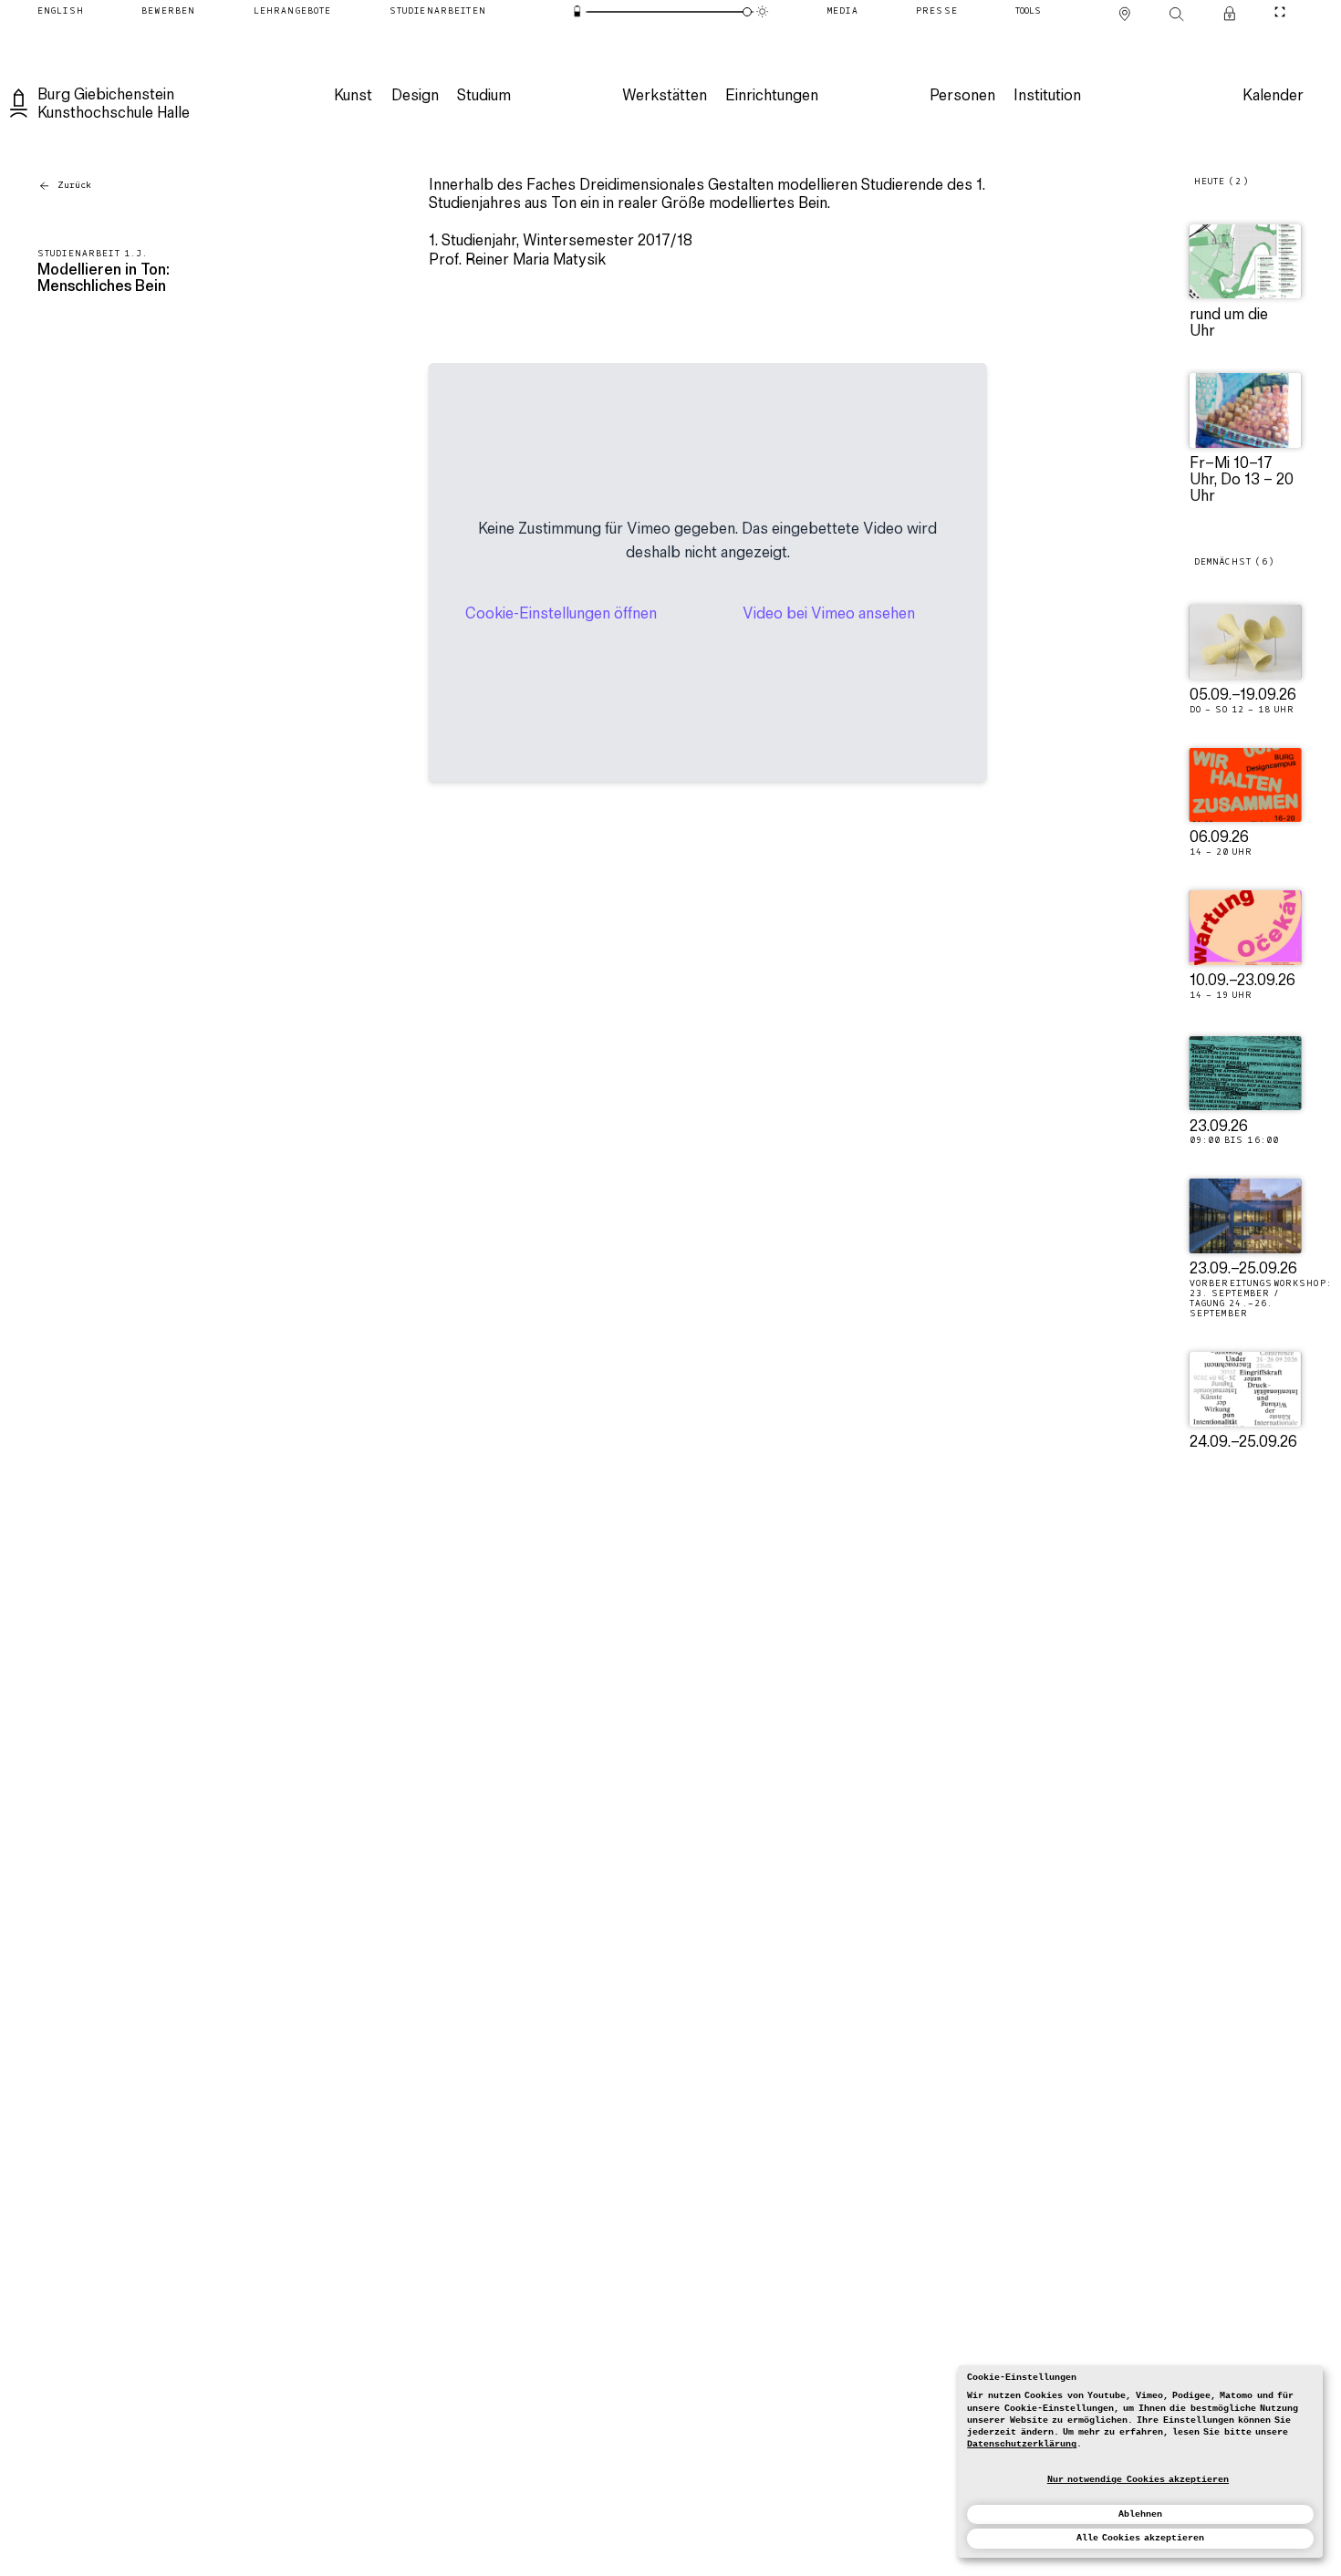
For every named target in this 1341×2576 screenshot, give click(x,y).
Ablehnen (1140, 2514)
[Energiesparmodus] (577, 12)
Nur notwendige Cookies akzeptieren (1138, 2480)
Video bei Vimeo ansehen (829, 615)
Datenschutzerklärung (1022, 2444)
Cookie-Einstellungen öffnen (561, 615)
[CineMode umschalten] (1279, 11)
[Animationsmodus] (763, 12)
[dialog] (1140, 2462)
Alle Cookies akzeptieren (1141, 2538)
